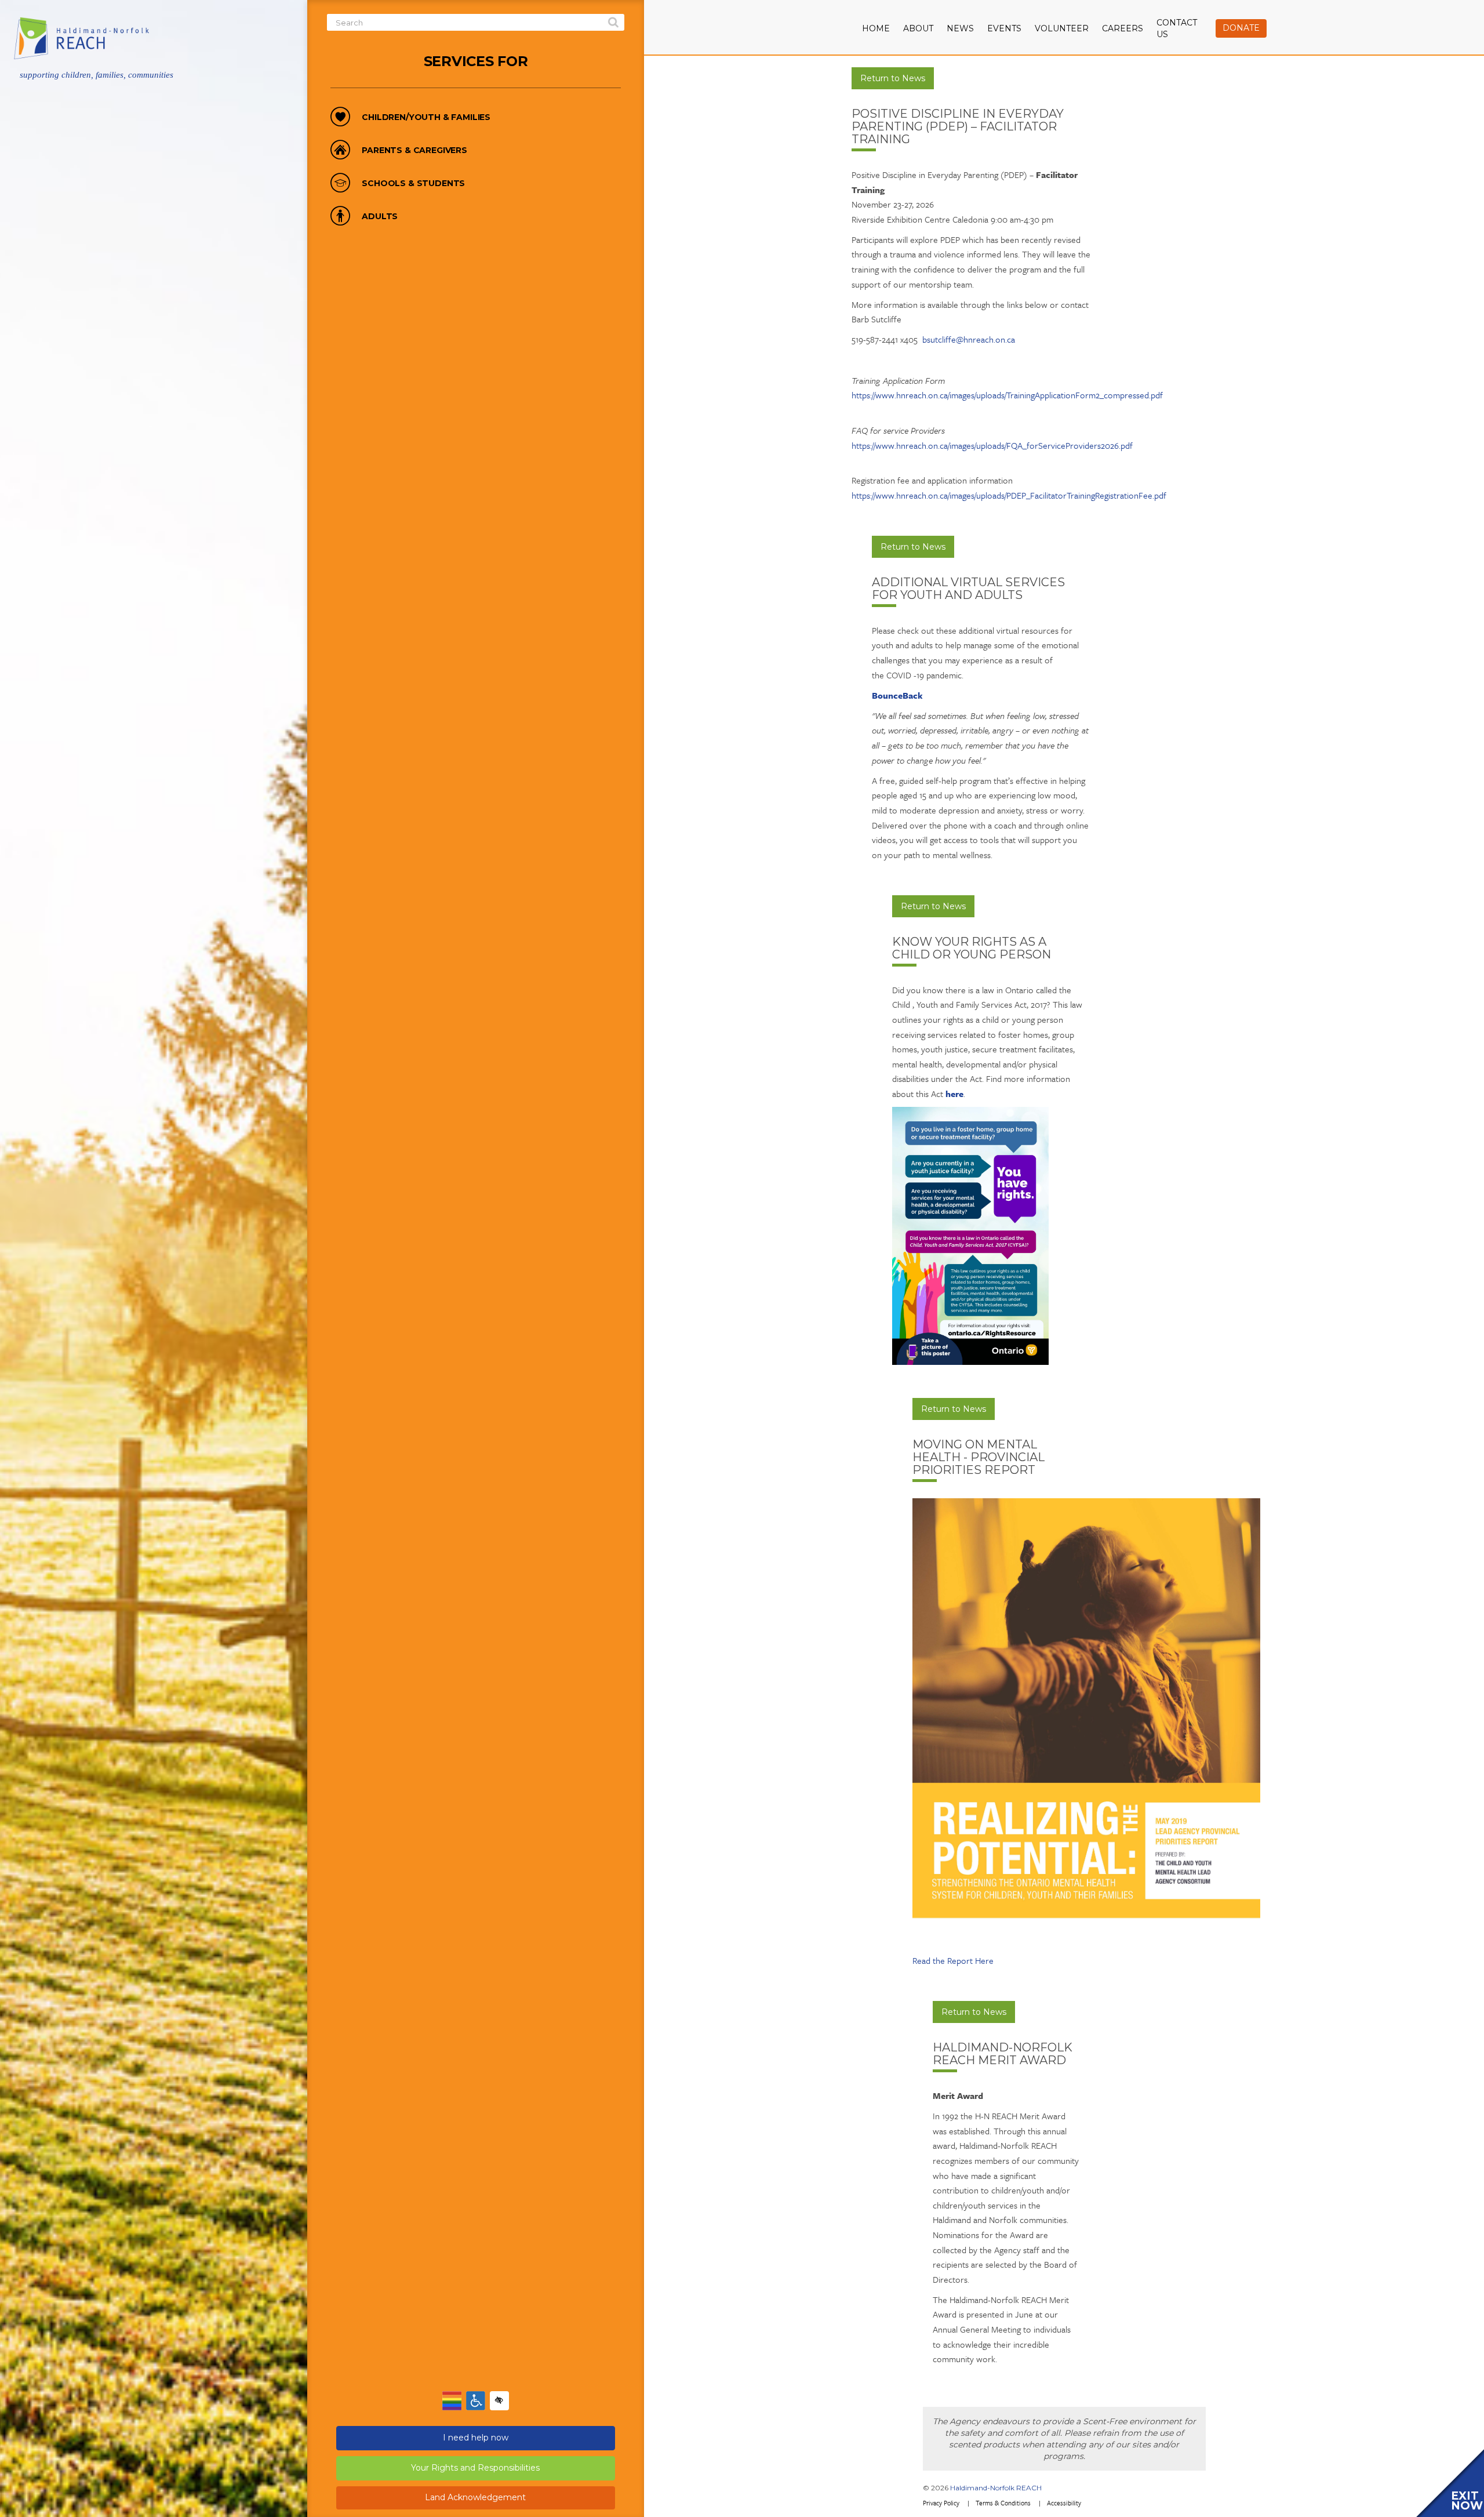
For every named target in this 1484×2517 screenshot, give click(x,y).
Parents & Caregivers (414, 150)
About (918, 28)
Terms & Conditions (1003, 2503)
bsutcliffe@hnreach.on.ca (969, 339)
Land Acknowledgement (475, 2497)
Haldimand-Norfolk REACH (996, 2488)
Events (1004, 28)
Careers (1123, 28)
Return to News (893, 78)
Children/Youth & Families (426, 117)
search (613, 23)
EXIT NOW (1467, 2501)
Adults (380, 217)
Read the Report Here (953, 1960)
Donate (1241, 28)
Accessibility (1064, 2503)
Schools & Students (413, 184)
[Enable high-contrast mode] (499, 2401)
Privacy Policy (941, 2503)
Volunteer (1062, 28)
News (960, 28)
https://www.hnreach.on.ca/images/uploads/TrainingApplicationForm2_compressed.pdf (1007, 395)
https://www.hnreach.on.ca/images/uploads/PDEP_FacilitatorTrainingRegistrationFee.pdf (1009, 495)
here (954, 1094)
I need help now (476, 2438)
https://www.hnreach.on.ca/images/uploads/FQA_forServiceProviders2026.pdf (992, 445)
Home (876, 28)
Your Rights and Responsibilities (475, 2468)
